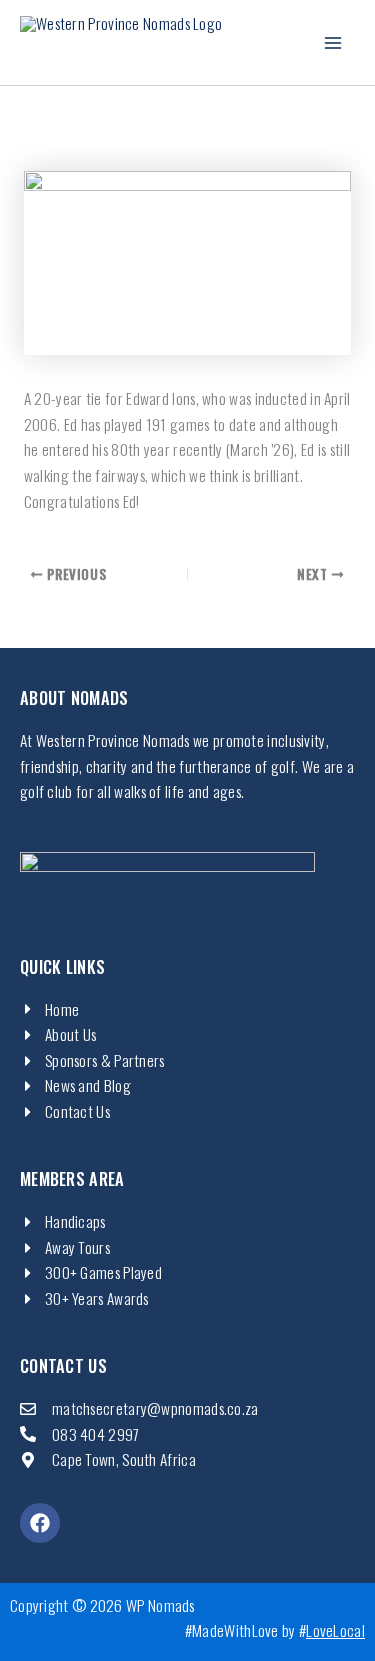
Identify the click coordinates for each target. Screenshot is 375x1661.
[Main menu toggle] (333, 42)
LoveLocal (335, 1630)
